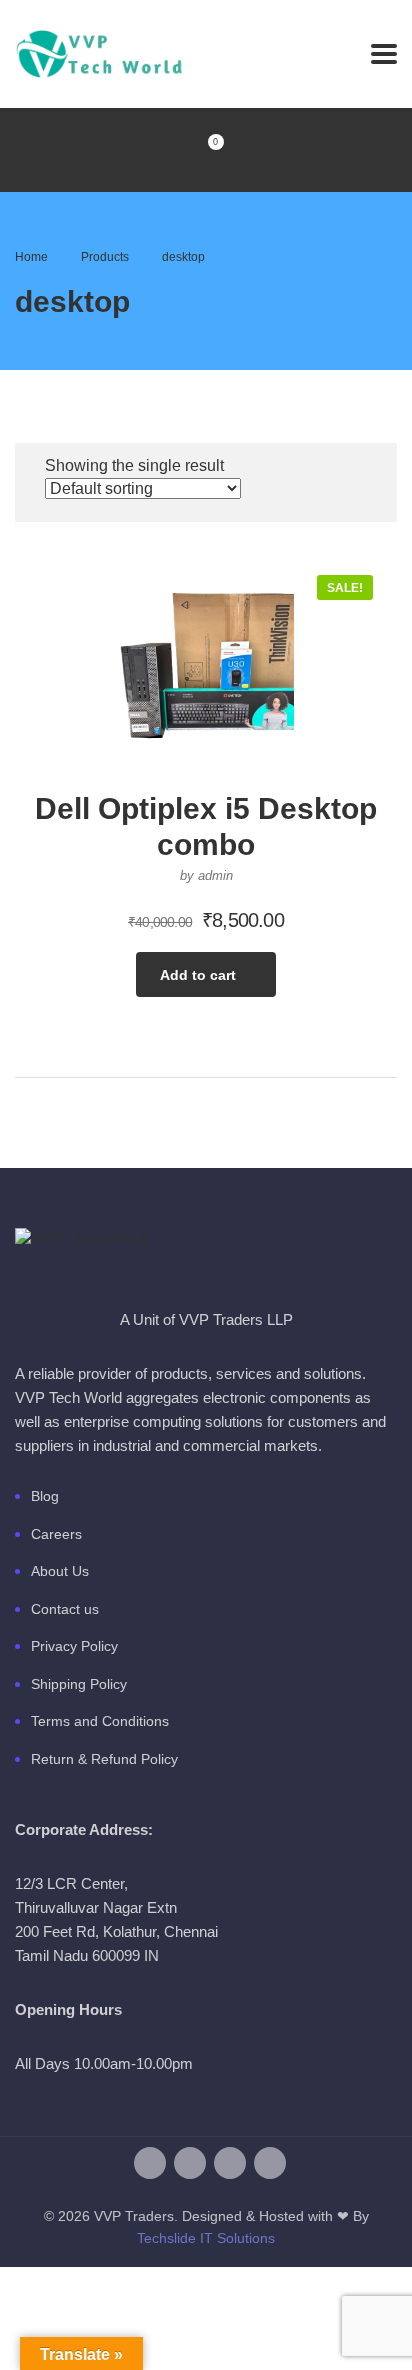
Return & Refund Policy (104, 1759)
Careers (56, 1534)
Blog (45, 1496)
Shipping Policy (79, 1684)
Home (31, 257)
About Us (60, 1571)
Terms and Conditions (100, 1721)
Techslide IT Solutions (206, 2238)
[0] (206, 149)
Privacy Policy (74, 1646)
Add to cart (198, 975)
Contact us (65, 1609)
